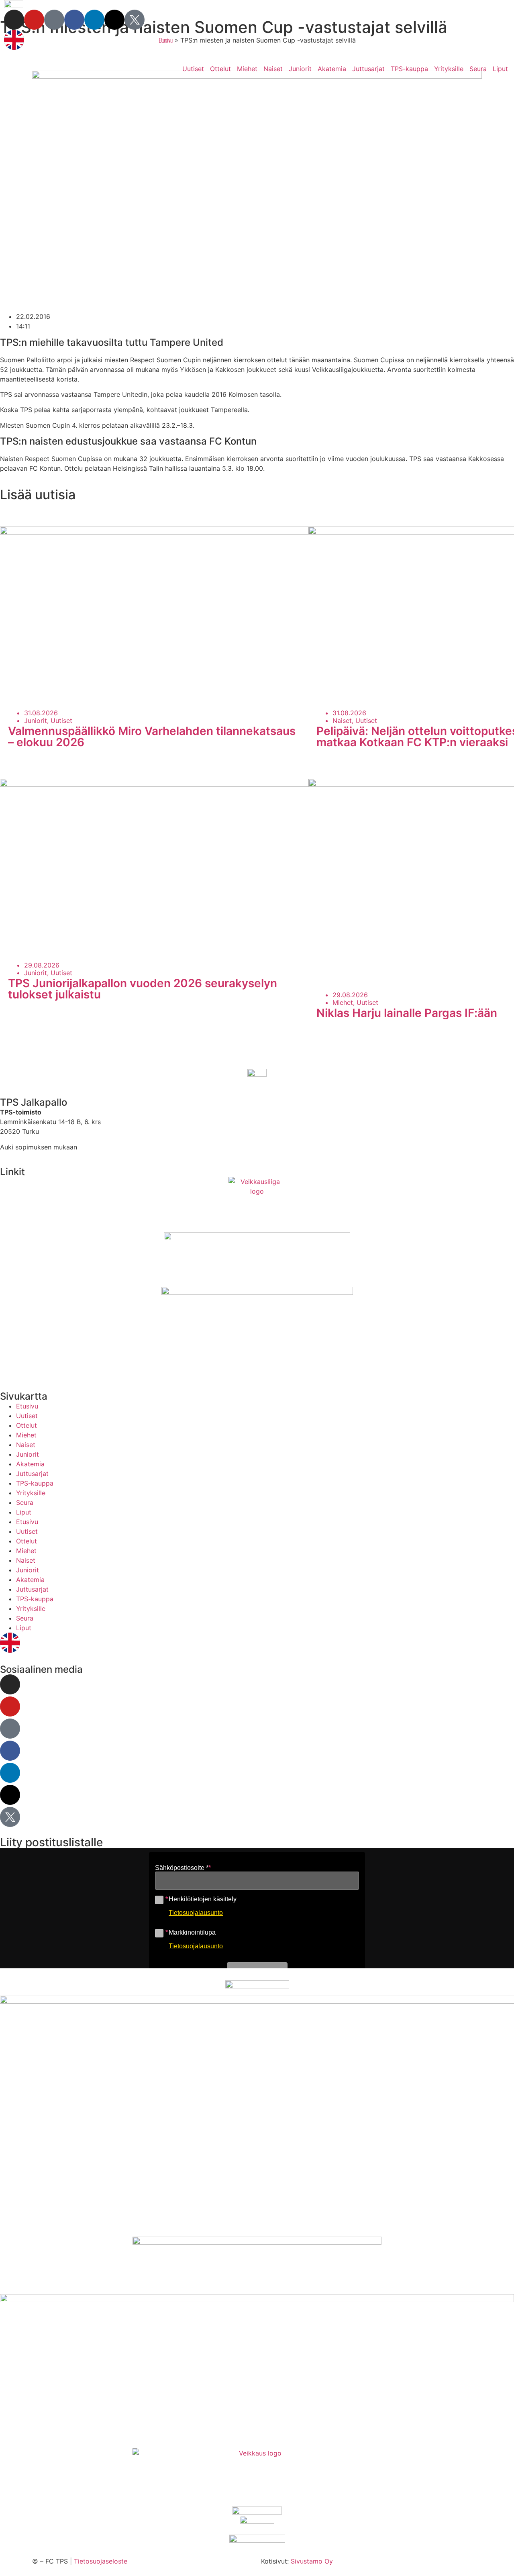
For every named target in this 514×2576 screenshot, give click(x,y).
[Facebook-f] (74, 20)
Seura (478, 69)
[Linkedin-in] (94, 20)
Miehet (247, 69)
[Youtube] (34, 20)
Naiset (273, 69)
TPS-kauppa (409, 69)
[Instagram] (14, 20)
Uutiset (193, 69)
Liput (500, 69)
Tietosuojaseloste (101, 2561)
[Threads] (114, 20)
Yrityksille (449, 69)
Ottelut (220, 69)
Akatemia (332, 69)
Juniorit (300, 69)
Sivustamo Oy (312, 2561)
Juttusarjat (368, 69)
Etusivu (27, 1406)
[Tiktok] (54, 20)
